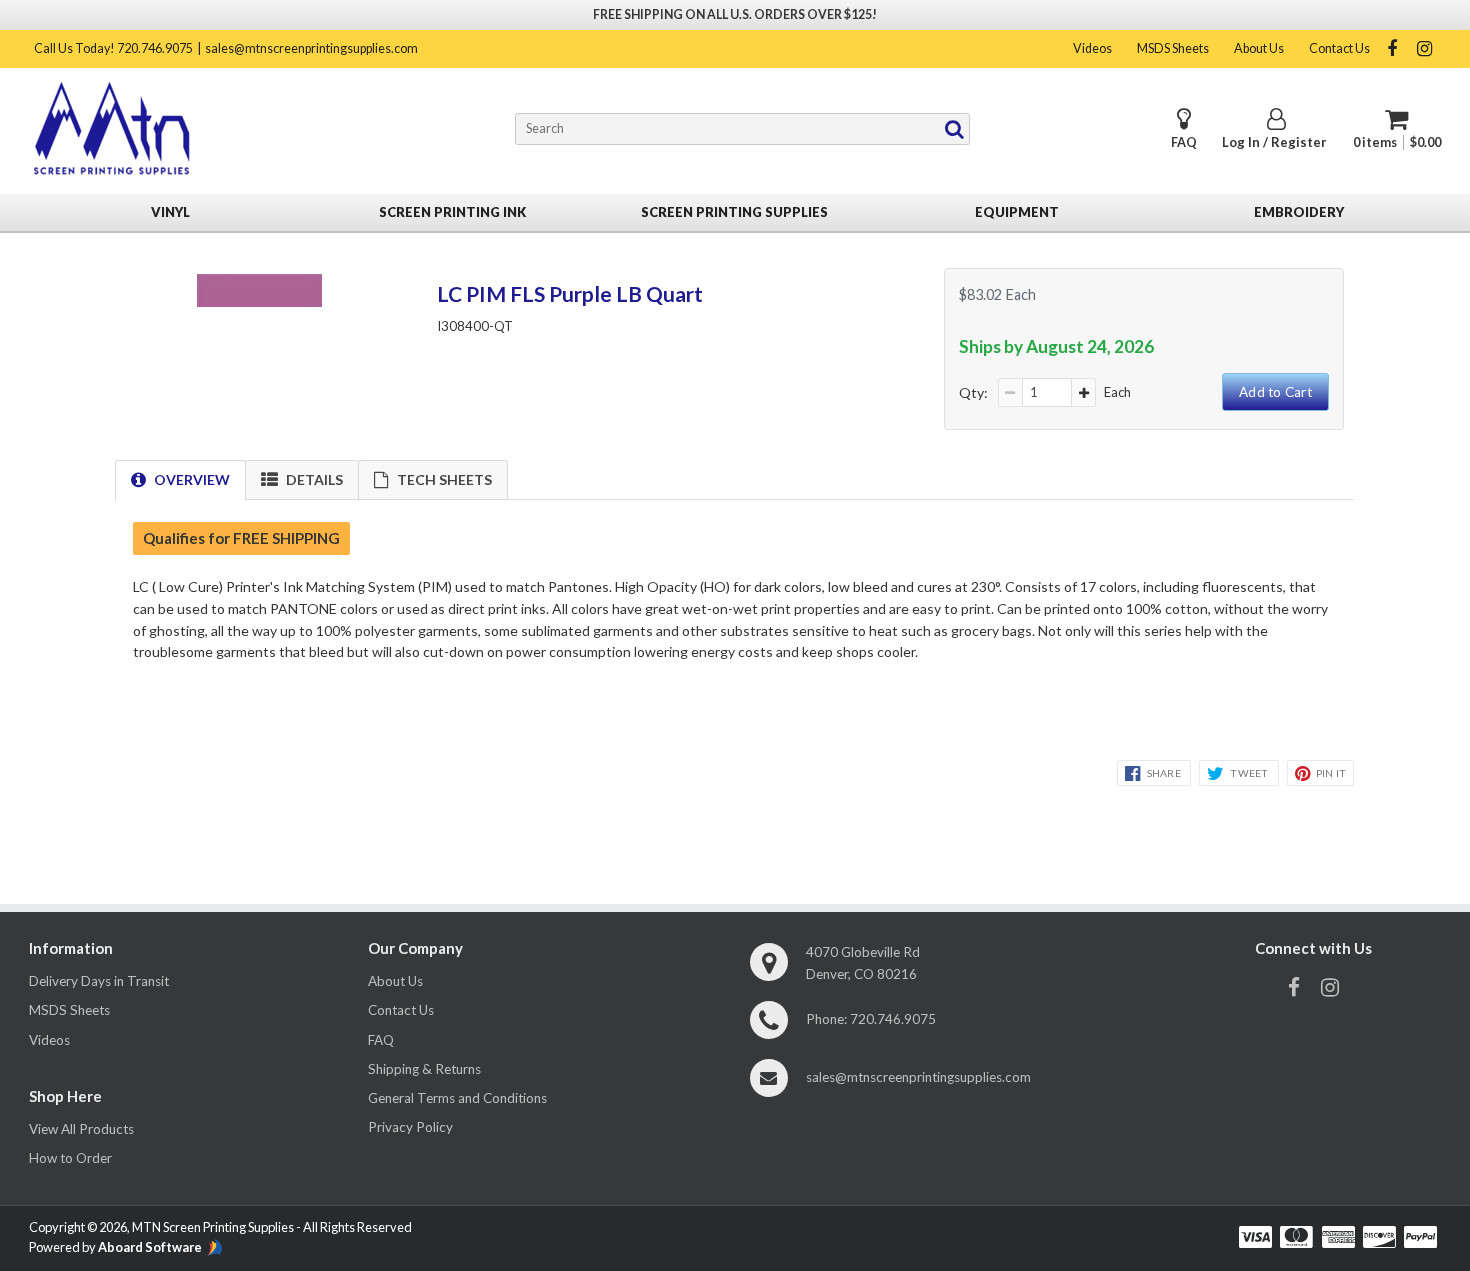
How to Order (70, 1158)
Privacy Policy (410, 1127)
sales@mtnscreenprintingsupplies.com (311, 48)
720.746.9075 (893, 1019)
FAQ (1184, 142)
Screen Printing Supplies (734, 212)
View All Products (81, 1129)
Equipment (1017, 212)
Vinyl (170, 212)
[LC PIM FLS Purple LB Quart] (259, 301)
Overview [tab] (192, 479)
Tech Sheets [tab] (444, 479)
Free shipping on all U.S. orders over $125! (735, 14)
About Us (1259, 48)
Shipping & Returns (424, 1069)
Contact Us (1339, 48)
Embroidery (1299, 212)
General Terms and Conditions (457, 1098)
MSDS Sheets (1173, 48)
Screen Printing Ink (452, 212)
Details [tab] (314, 479)
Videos (1092, 48)
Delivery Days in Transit (99, 981)
